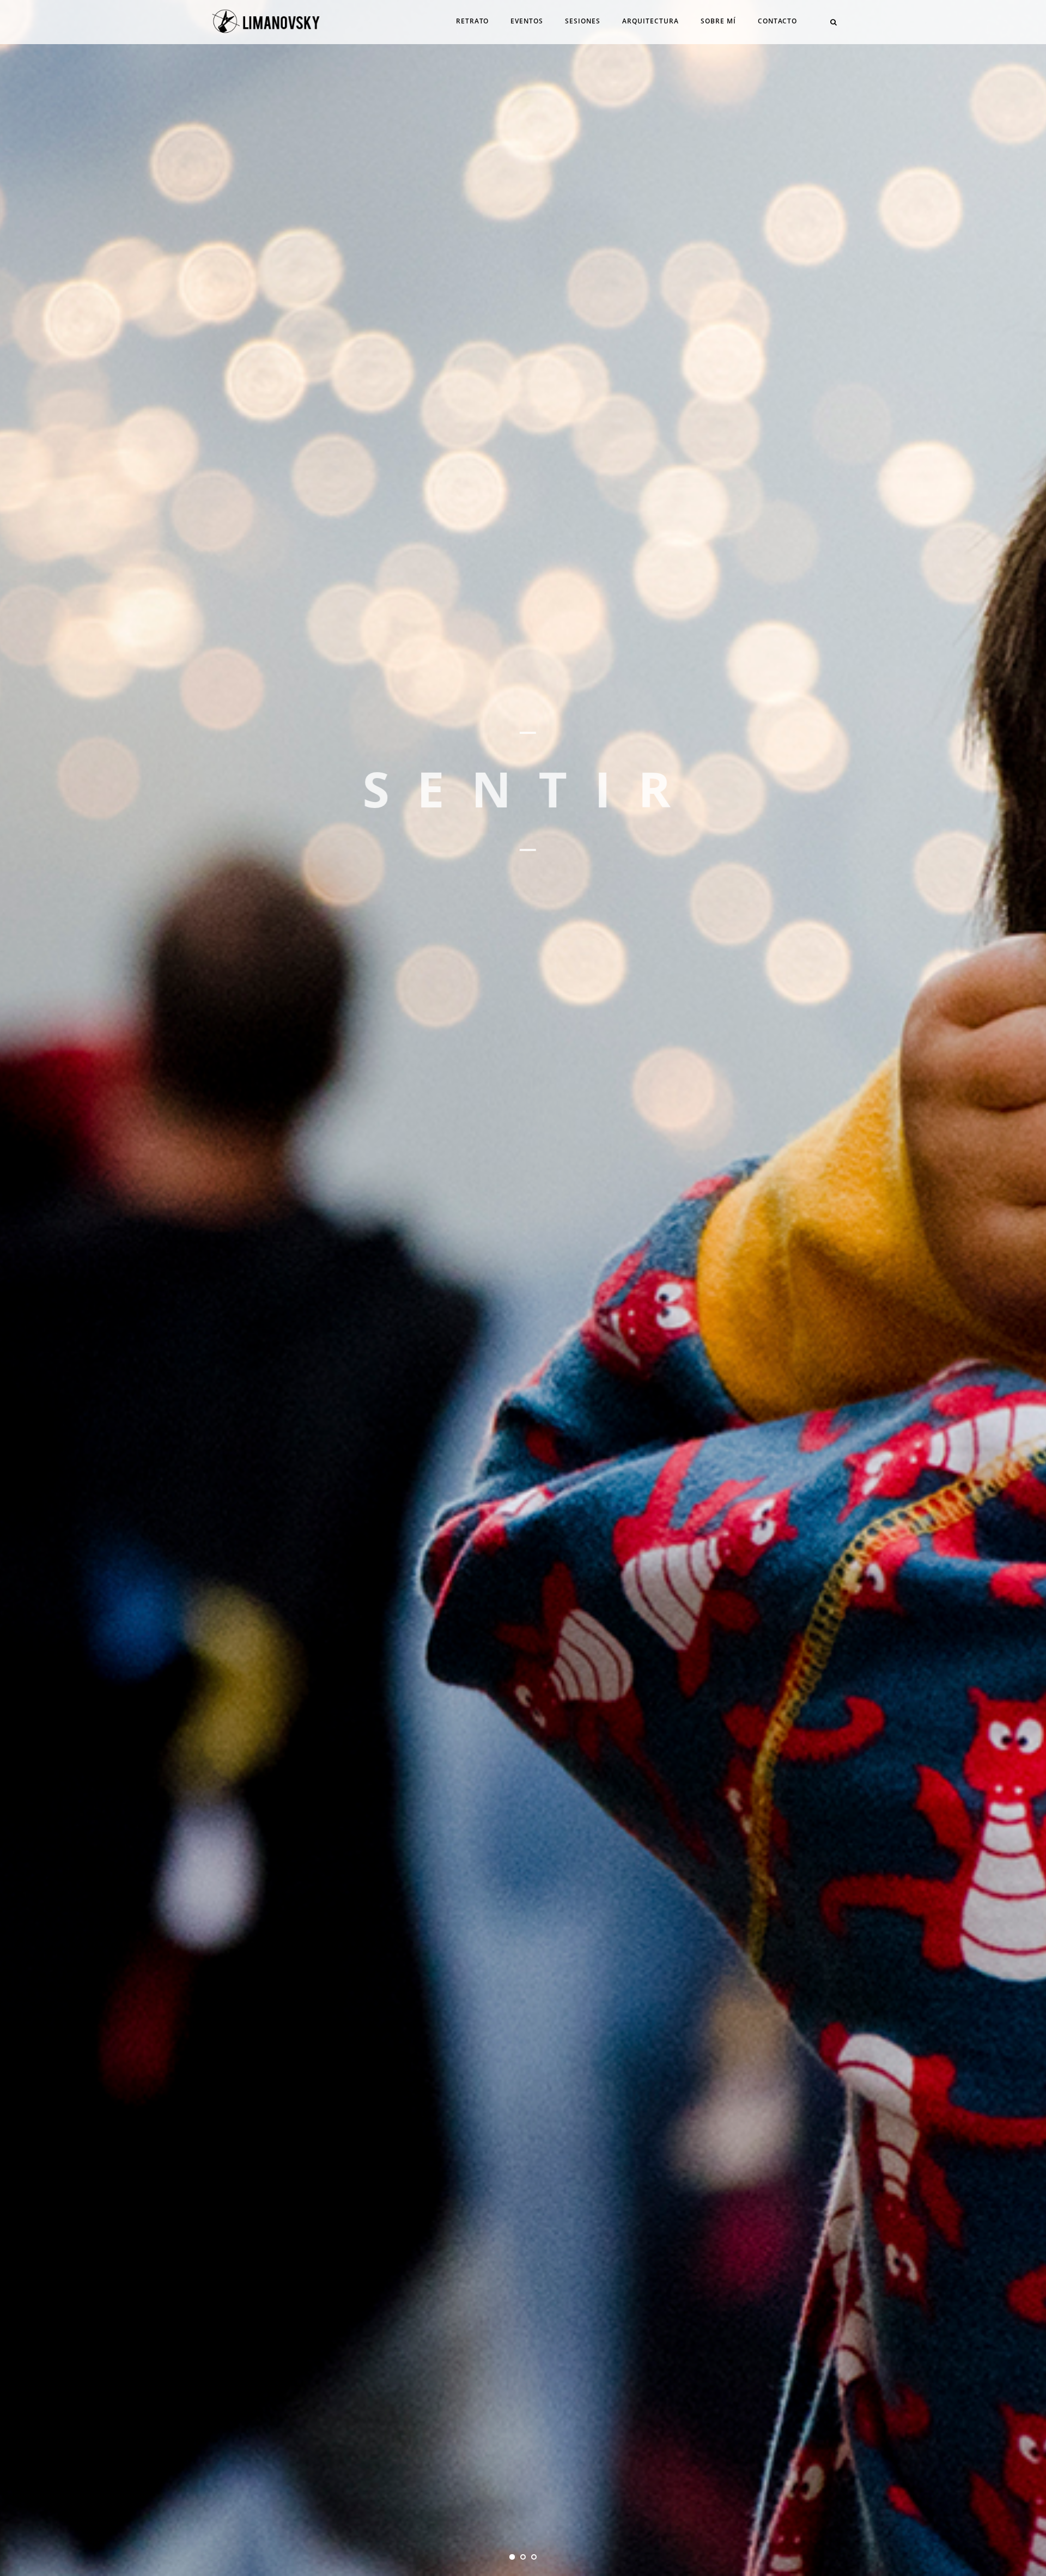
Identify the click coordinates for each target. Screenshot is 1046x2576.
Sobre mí (718, 21)
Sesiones (583, 21)
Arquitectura (650, 21)
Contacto (777, 21)
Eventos (527, 21)
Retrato (472, 21)
